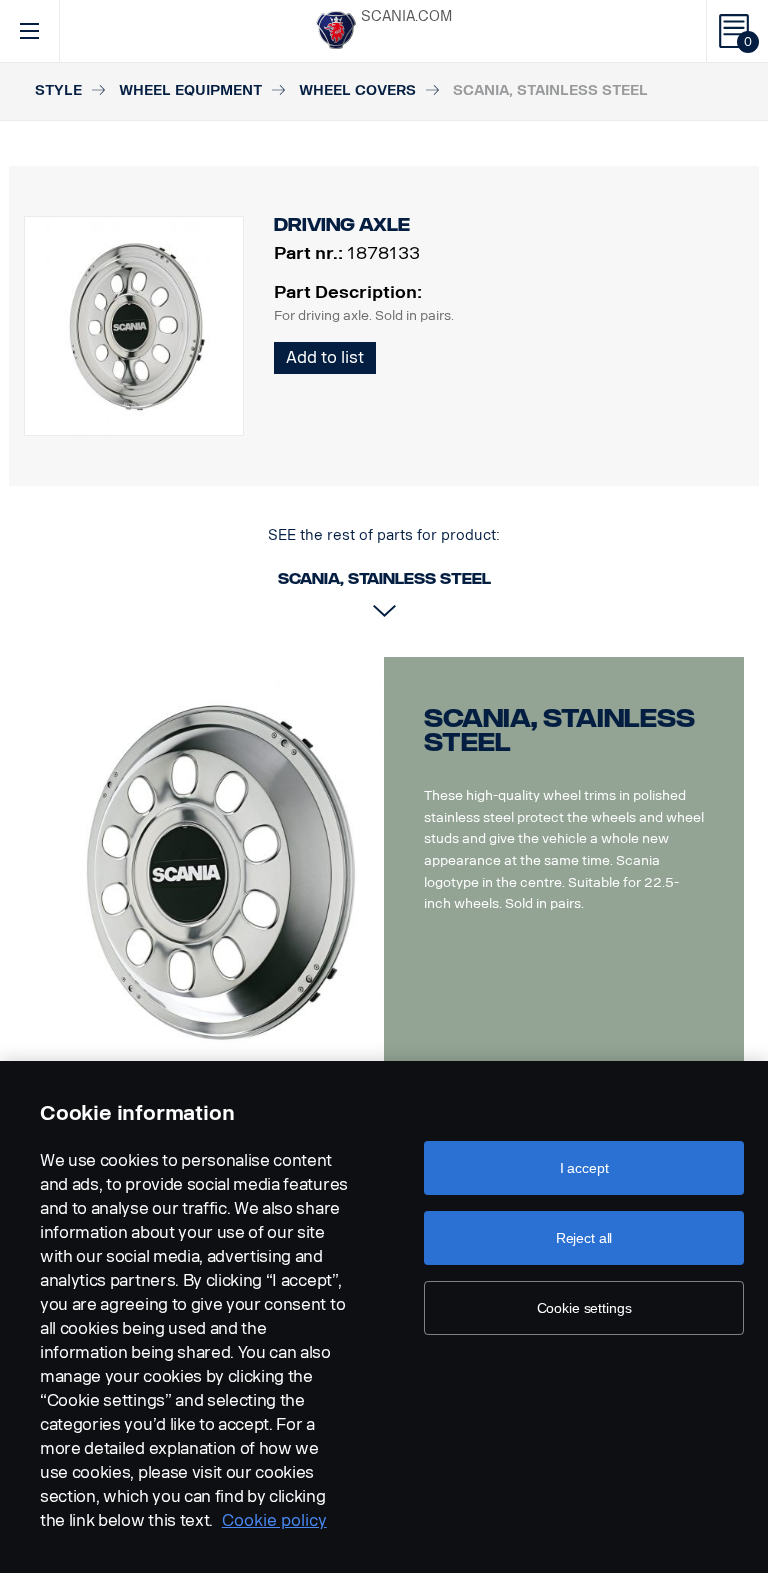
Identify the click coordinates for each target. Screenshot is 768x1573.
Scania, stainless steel (559, 730)
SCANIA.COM (406, 16)
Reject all (584, 1238)
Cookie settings (584, 1308)
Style (58, 90)
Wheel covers (357, 90)
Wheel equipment (190, 90)
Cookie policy (274, 1520)
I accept (584, 1168)
